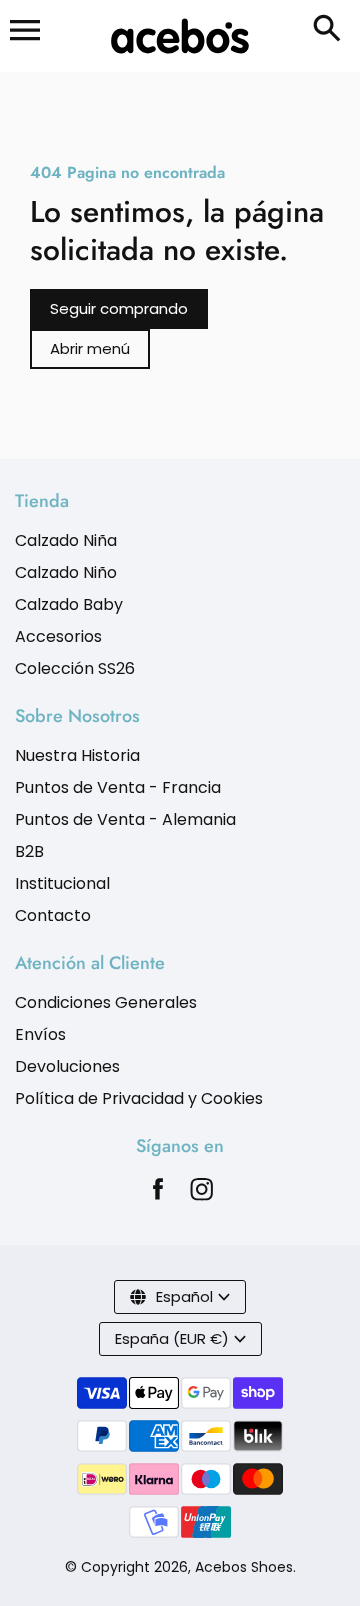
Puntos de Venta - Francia (118, 787)
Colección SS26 (75, 668)
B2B (29, 851)
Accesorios (58, 636)
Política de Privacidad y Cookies (139, 1098)
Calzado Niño (66, 572)
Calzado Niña (66, 540)
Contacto (53, 915)
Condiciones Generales (106, 1002)
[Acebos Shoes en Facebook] (158, 1194)
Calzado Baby (69, 604)
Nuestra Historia (77, 755)
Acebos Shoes (244, 1567)
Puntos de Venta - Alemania (125, 819)
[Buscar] (331, 30)
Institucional (62, 883)
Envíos (40, 1034)
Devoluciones (67, 1066)
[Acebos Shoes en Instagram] (202, 1194)
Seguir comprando (119, 308)
